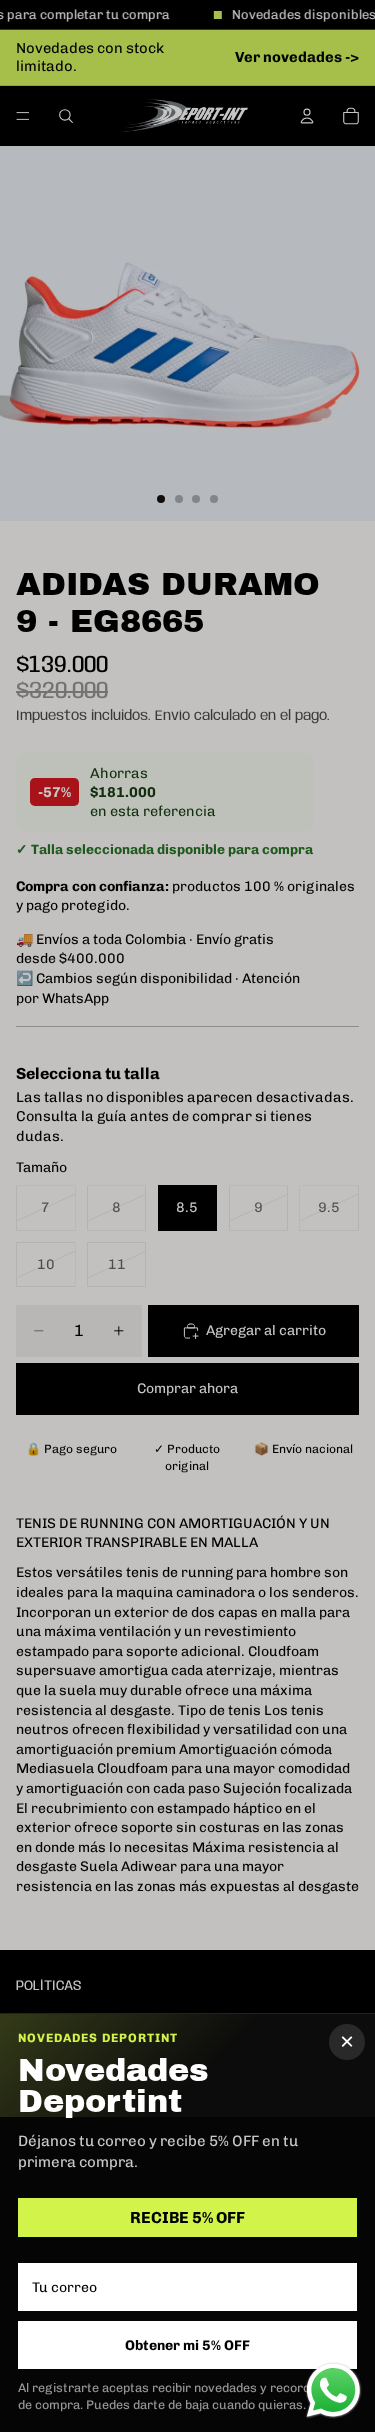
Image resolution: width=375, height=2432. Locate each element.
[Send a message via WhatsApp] (333, 2390)
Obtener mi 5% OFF (187, 2345)
